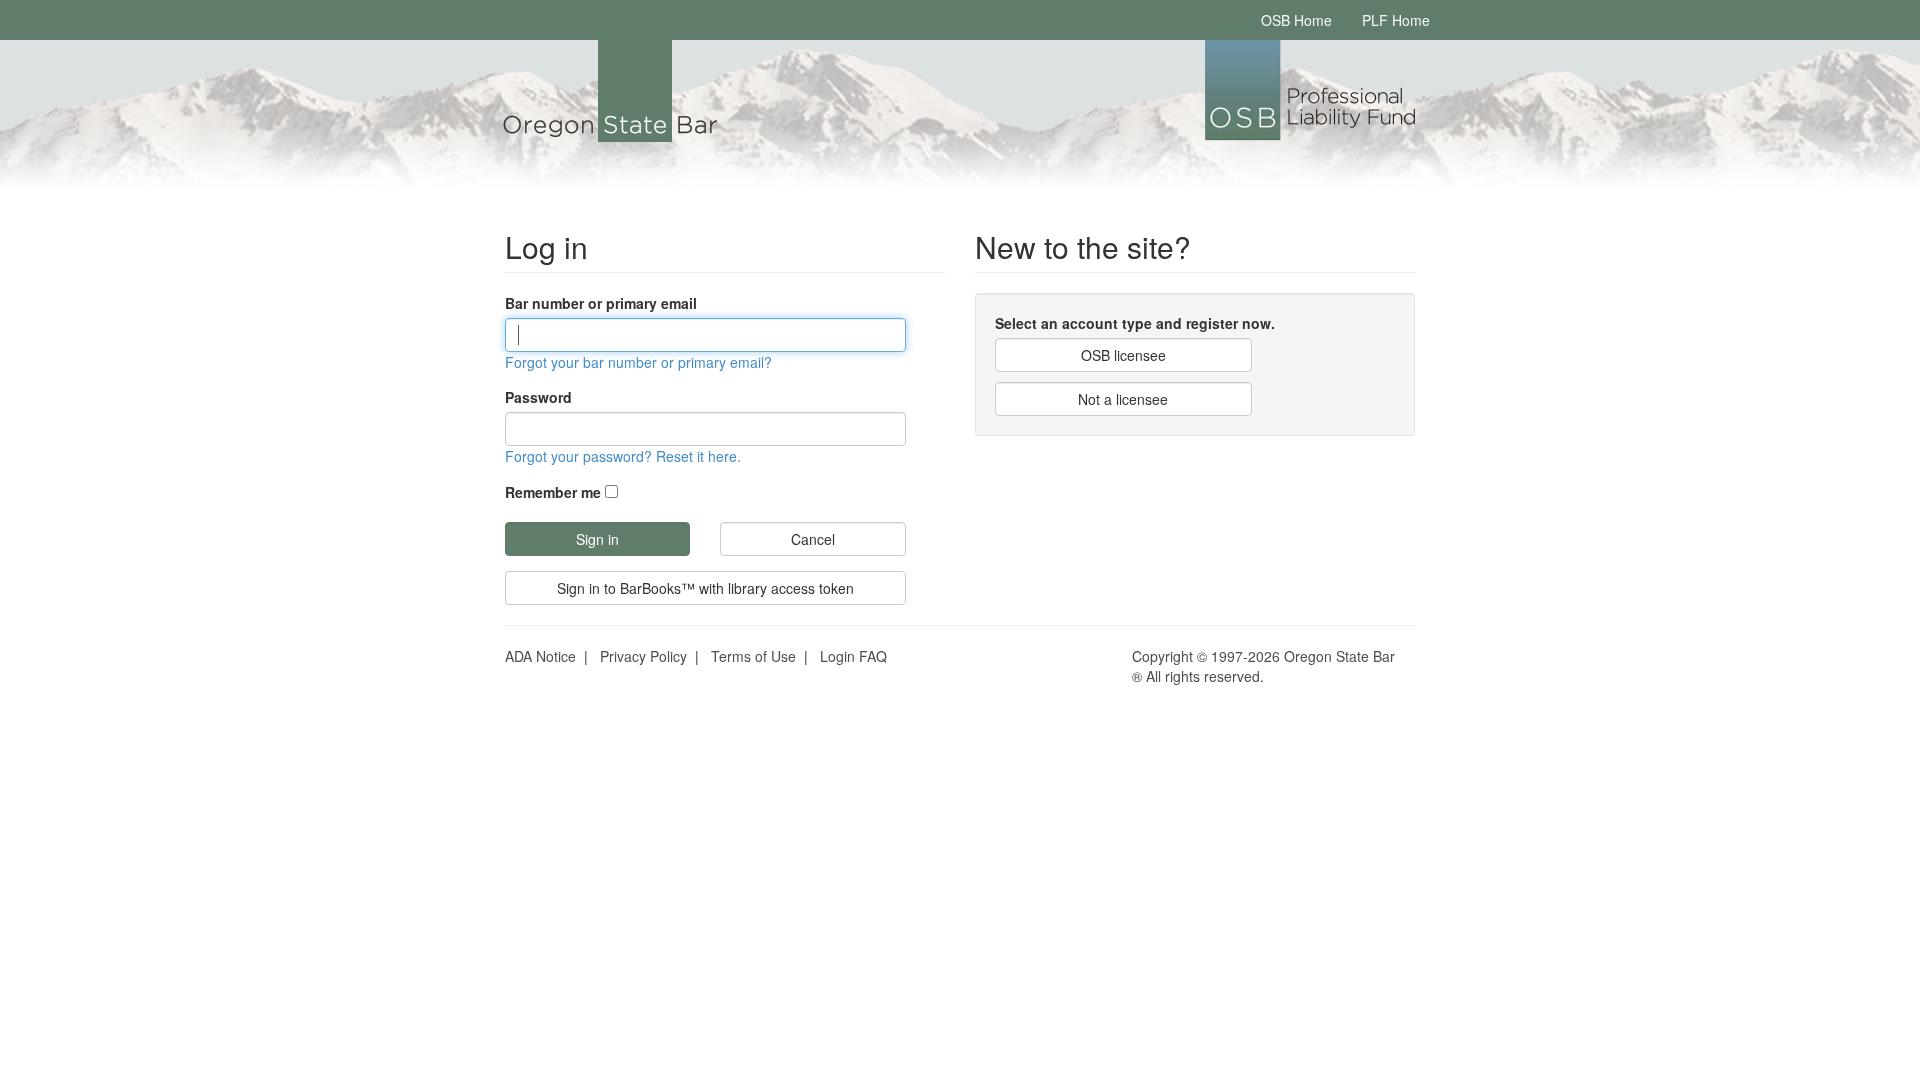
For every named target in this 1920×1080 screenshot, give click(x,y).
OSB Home (1296, 20)
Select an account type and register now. (1135, 323)
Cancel (813, 539)
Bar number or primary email (601, 303)
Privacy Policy (643, 656)
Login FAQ (853, 656)
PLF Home (1396, 20)
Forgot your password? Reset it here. (623, 456)
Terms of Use (753, 656)
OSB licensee (1123, 355)
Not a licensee (1123, 399)
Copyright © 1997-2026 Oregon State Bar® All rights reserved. (1263, 666)
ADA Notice (540, 656)
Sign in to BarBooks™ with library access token (705, 588)
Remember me (553, 492)
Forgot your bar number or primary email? (638, 362)
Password (538, 397)
